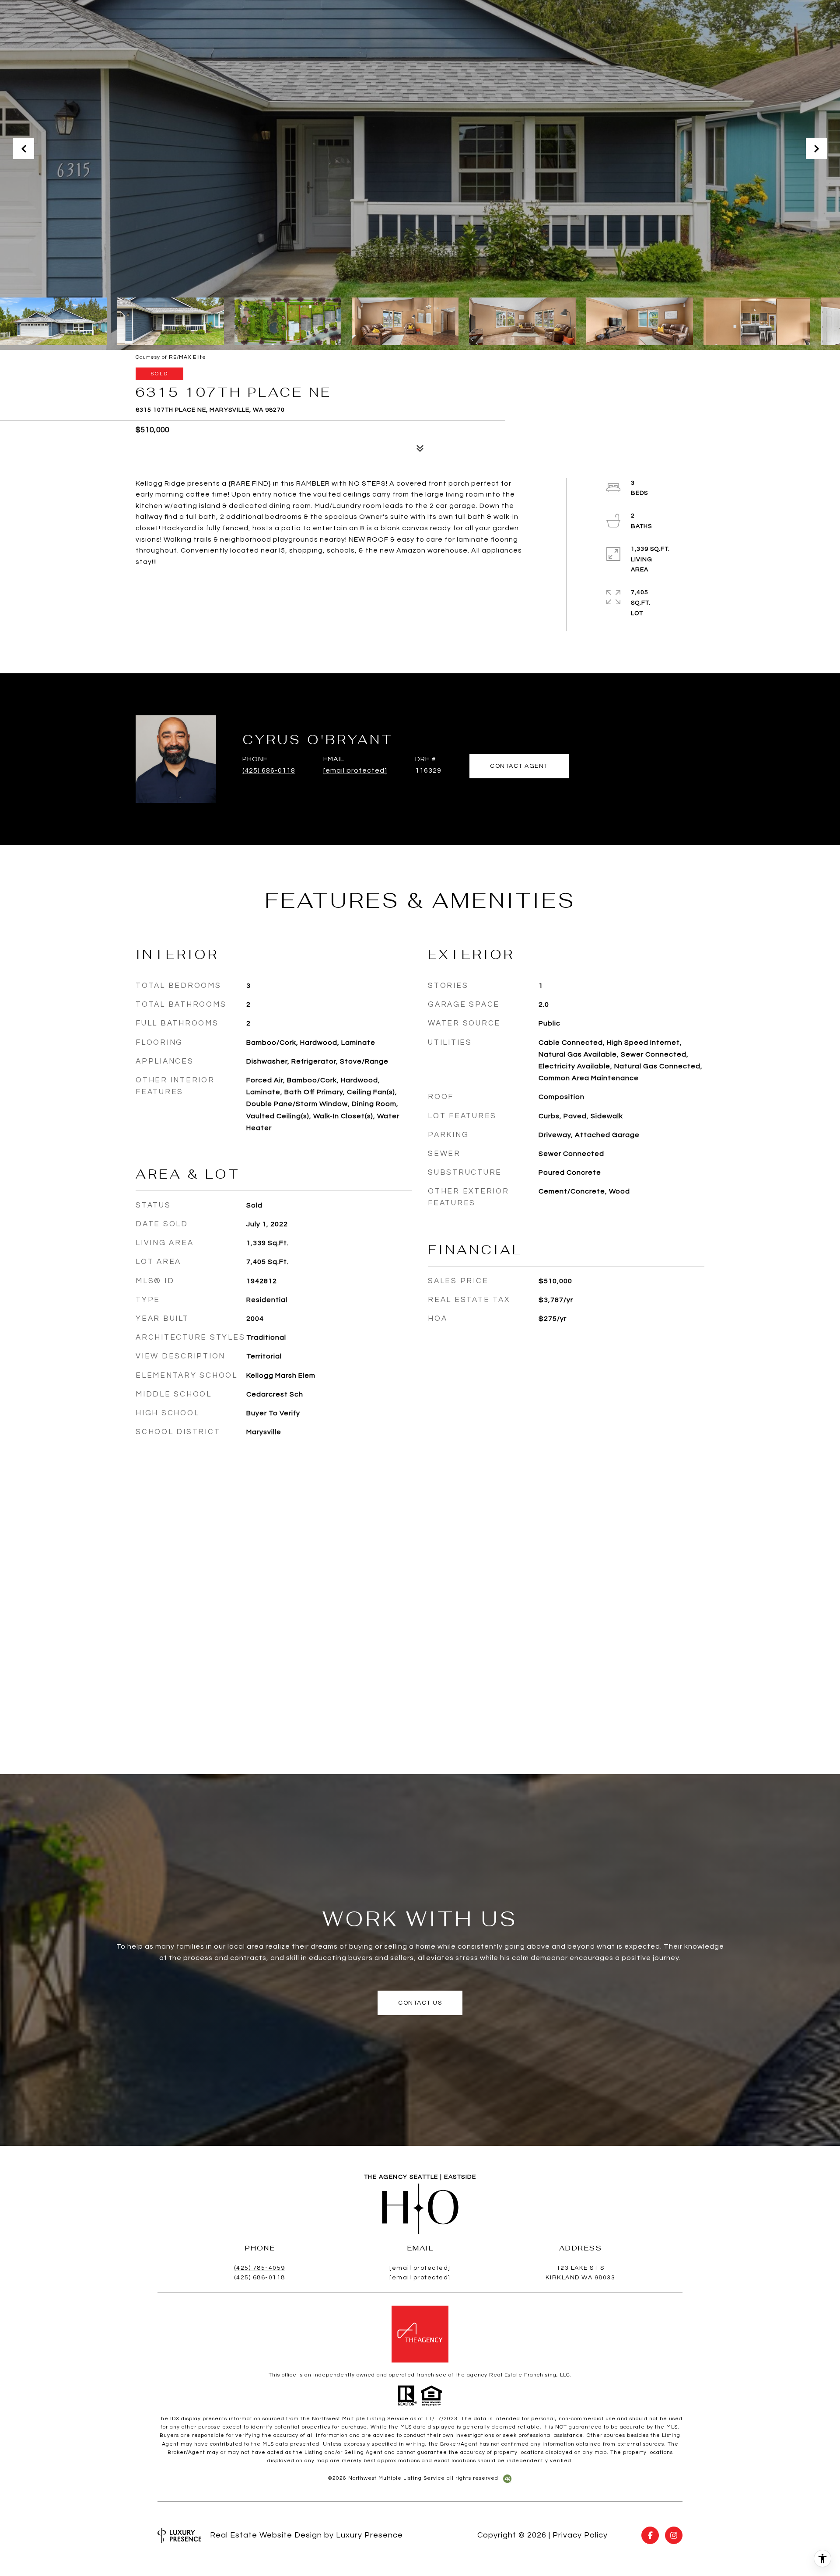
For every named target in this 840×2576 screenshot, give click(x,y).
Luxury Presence (369, 2535)
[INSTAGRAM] (674, 2535)
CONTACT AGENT (519, 766)
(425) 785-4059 (260, 2268)
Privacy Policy (580, 2535)
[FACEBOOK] (650, 2535)
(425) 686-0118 (269, 770)
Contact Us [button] (420, 2003)
